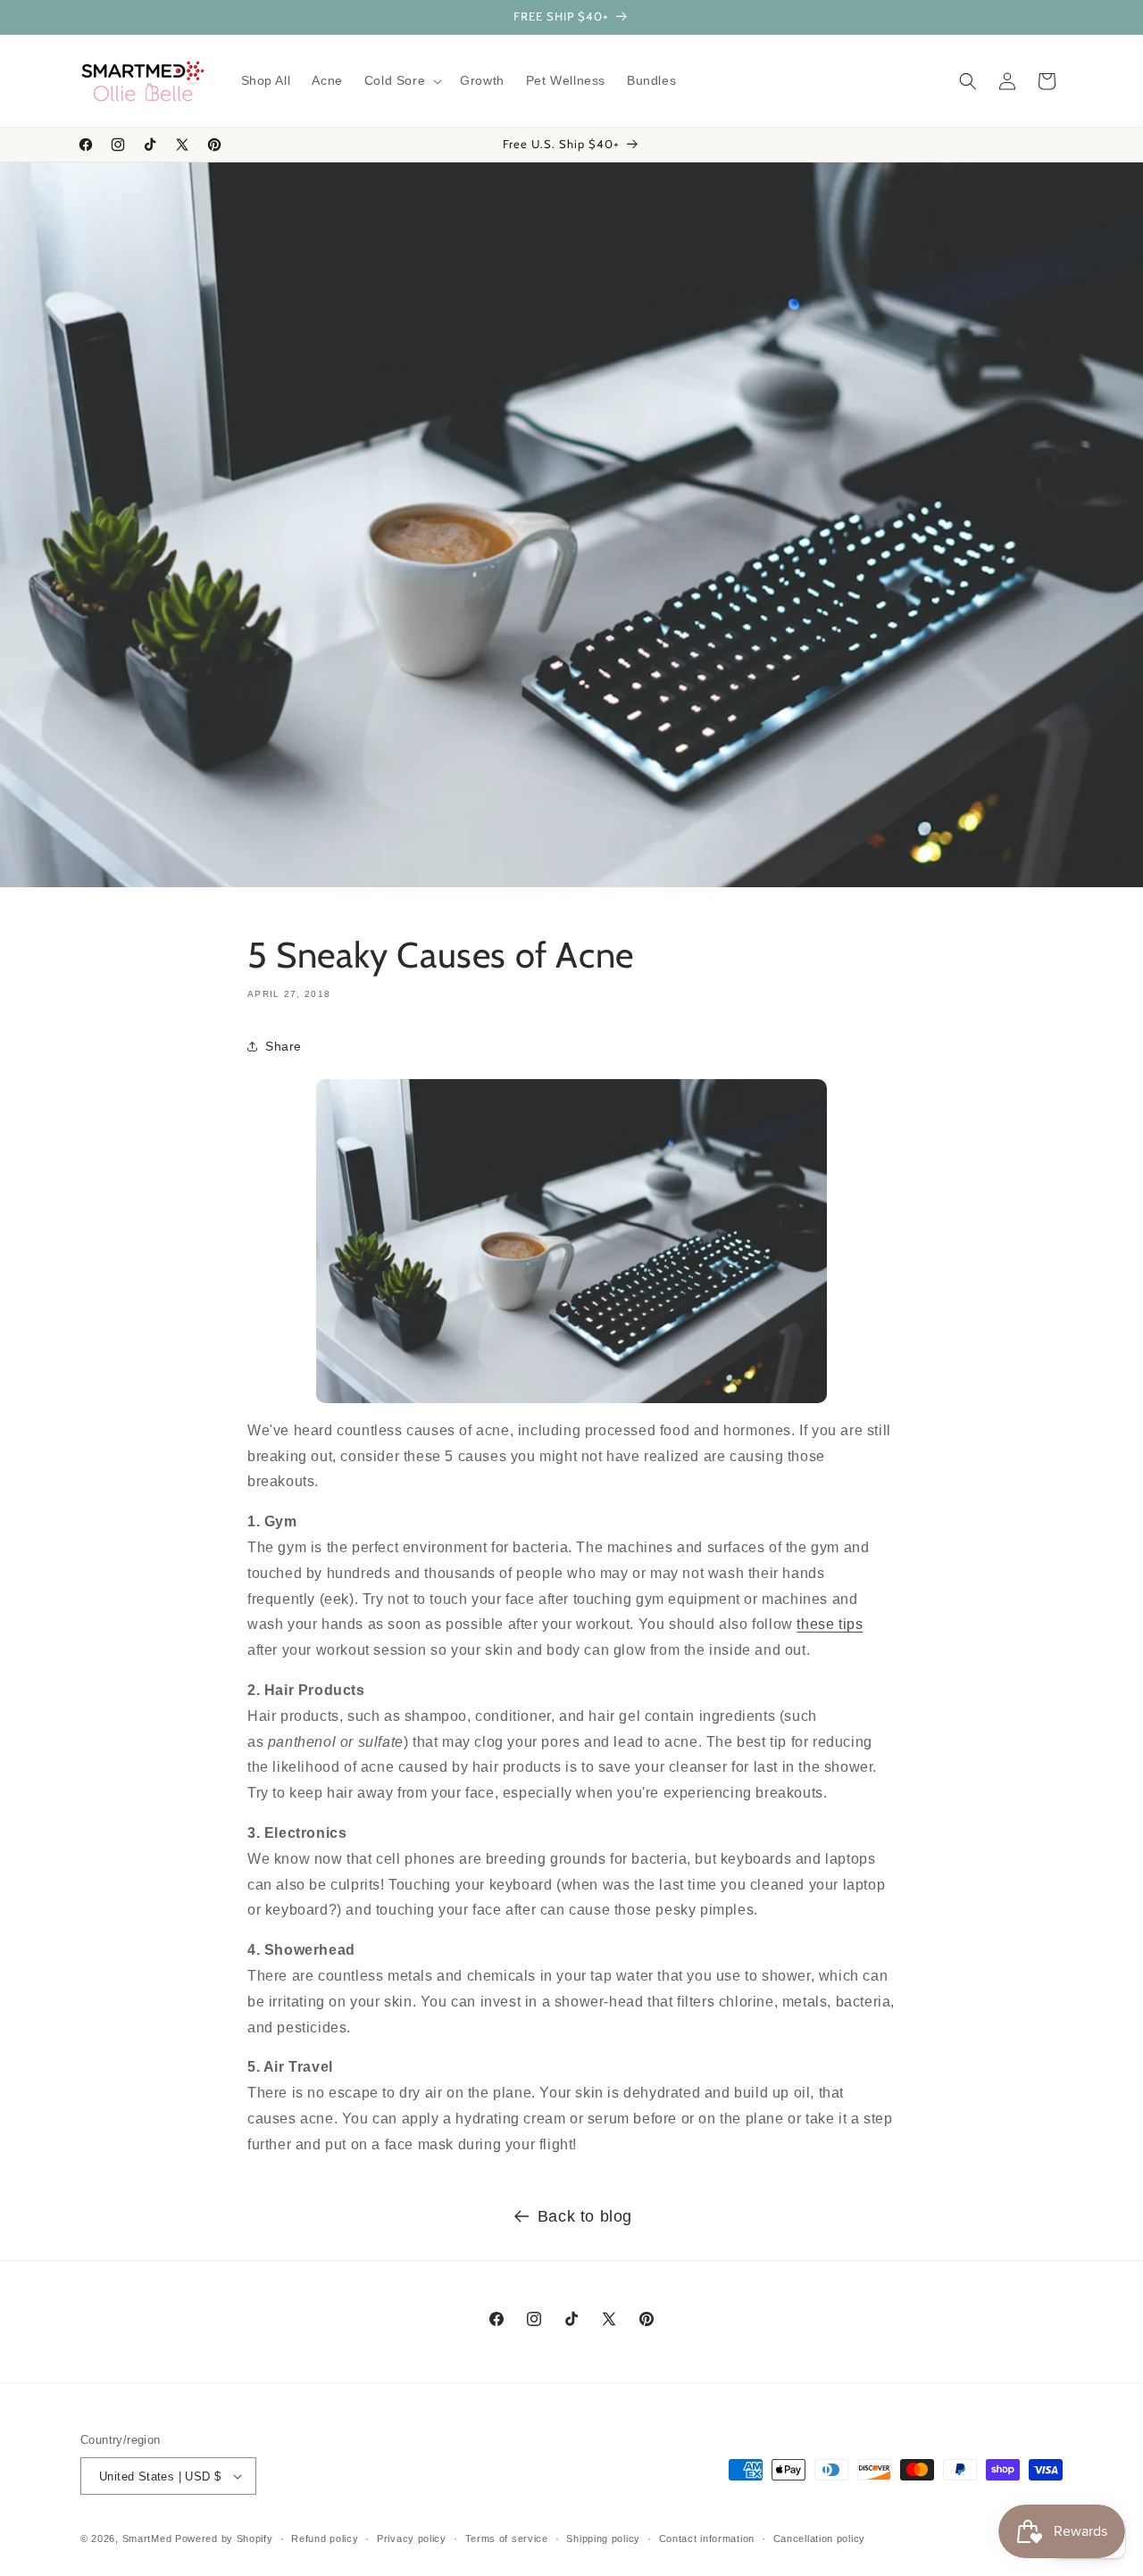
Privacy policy (412, 2539)
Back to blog (585, 2216)
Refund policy (325, 2539)
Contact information (707, 2539)
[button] (401, 80)
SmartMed (149, 2539)
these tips (830, 1624)
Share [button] (284, 1045)
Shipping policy (603, 2539)
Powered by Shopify (224, 2539)
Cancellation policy (819, 2539)
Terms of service (507, 2539)
